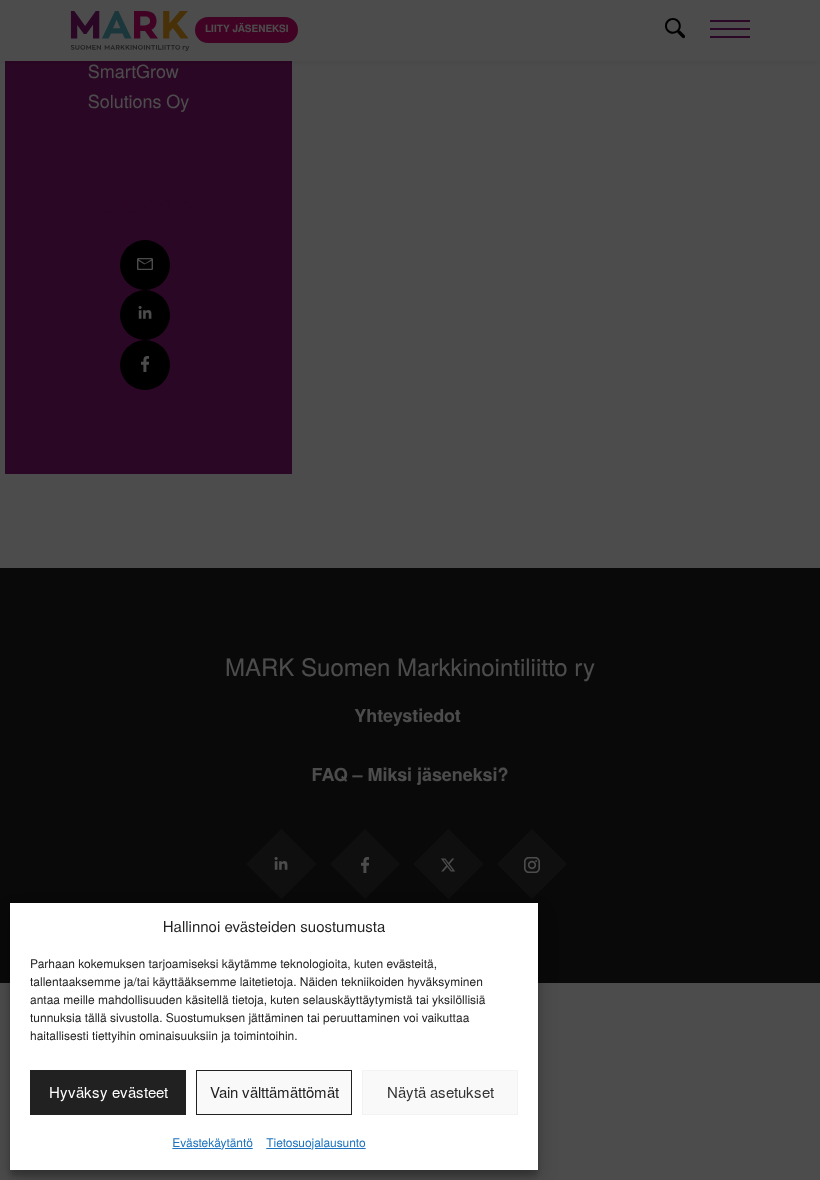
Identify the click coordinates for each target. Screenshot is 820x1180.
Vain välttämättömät (274, 1091)
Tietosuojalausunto (315, 1142)
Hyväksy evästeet (108, 1091)
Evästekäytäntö (212, 1142)
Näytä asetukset (440, 1091)
